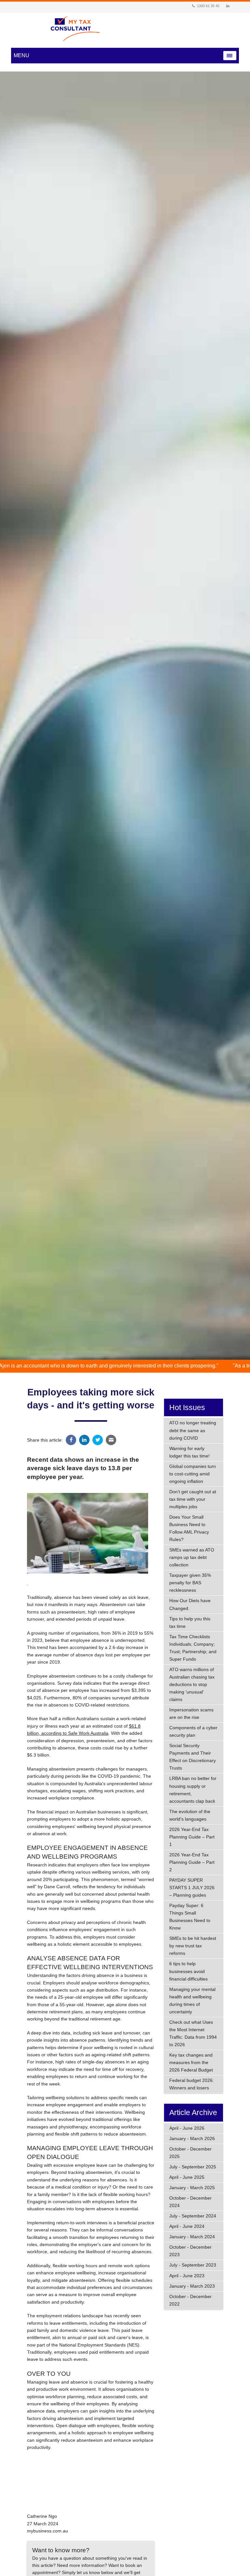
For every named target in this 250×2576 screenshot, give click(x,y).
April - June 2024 (187, 2226)
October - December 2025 (190, 2153)
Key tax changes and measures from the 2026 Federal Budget (191, 2062)
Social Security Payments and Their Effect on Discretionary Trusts (193, 1757)
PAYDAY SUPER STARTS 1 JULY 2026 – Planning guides (192, 1888)
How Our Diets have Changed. (190, 1604)
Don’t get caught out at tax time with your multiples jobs (193, 1499)
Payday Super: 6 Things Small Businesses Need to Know (190, 1917)
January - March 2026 (192, 2138)
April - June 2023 (187, 2276)
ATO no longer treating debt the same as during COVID (193, 1430)
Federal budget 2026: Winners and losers (192, 2084)
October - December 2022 (190, 2300)
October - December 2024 (190, 2202)
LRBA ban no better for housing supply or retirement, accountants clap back (193, 1790)
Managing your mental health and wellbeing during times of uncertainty (192, 2001)
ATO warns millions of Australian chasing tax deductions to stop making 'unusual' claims (192, 1684)
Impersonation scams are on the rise (191, 1713)
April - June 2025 (187, 2177)
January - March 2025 (192, 2188)
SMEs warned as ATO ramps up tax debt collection (192, 1557)
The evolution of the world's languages (190, 1815)
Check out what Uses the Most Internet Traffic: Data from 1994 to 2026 (193, 2033)
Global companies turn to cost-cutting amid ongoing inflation (193, 1474)
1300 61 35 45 (208, 6)
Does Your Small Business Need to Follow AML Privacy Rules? (189, 1528)
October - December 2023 (190, 2251)
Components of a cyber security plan (193, 1731)
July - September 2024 (193, 2216)
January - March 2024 (192, 2237)
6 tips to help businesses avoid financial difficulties (188, 1971)
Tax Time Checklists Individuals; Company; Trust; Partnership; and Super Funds (193, 1648)
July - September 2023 (193, 2265)
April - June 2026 (187, 2128)
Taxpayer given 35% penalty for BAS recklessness (190, 1583)
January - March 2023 (192, 2286)
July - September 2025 (193, 2167)
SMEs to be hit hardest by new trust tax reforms (193, 1946)
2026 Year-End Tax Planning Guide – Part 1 (192, 1837)
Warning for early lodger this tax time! (189, 1452)
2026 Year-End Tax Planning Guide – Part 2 (192, 1862)
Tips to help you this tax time (190, 1622)
